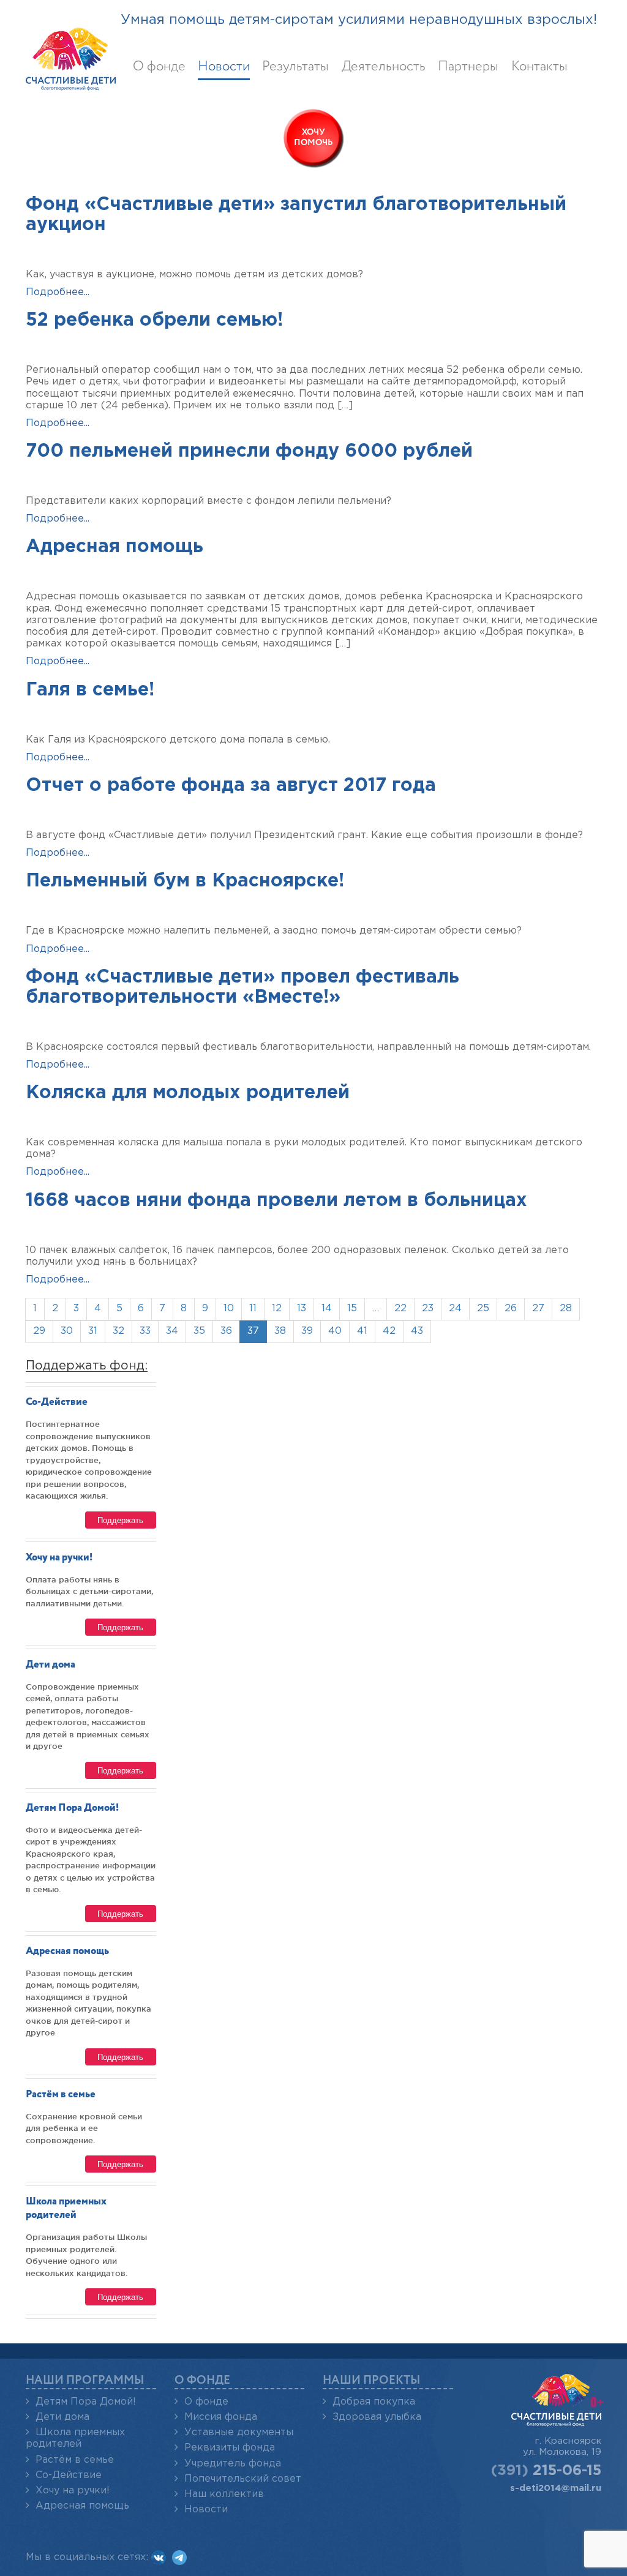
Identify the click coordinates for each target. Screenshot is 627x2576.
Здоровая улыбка (377, 2417)
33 (145, 1331)
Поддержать (120, 1520)
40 (335, 1331)
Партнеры (468, 67)
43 (417, 1331)
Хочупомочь (313, 137)
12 (277, 1309)
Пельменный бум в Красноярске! (185, 881)
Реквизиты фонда (230, 2448)
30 (67, 1331)
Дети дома (51, 1665)
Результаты (295, 67)
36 (226, 1331)
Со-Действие (57, 1402)
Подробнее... (58, 292)
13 (302, 1309)
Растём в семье (61, 2095)
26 (511, 1309)
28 (566, 1309)
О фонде (159, 67)
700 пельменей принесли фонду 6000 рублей (249, 451)
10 (229, 1309)
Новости (224, 67)
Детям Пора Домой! (72, 1808)
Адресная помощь (115, 547)
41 (362, 1331)
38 (280, 1331)
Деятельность (384, 67)
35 (199, 1331)
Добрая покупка (374, 2402)
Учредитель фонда (233, 2464)
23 (428, 1309)
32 (118, 1331)
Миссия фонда (221, 2417)
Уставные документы (239, 2432)
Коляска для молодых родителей (188, 1093)
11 (253, 1309)
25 (483, 1309)
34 (172, 1331)
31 (93, 1331)
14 (327, 1309)
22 (400, 1309)
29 (39, 1331)
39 (307, 1331)
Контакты (539, 67)
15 (352, 1309)
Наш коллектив (224, 2494)
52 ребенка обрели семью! (154, 320)
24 (455, 1309)
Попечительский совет (243, 2479)
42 (389, 1331)
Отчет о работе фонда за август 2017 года (231, 786)
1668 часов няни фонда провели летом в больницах (276, 1201)
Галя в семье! (90, 690)
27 (538, 1309)
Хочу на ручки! (59, 1558)
